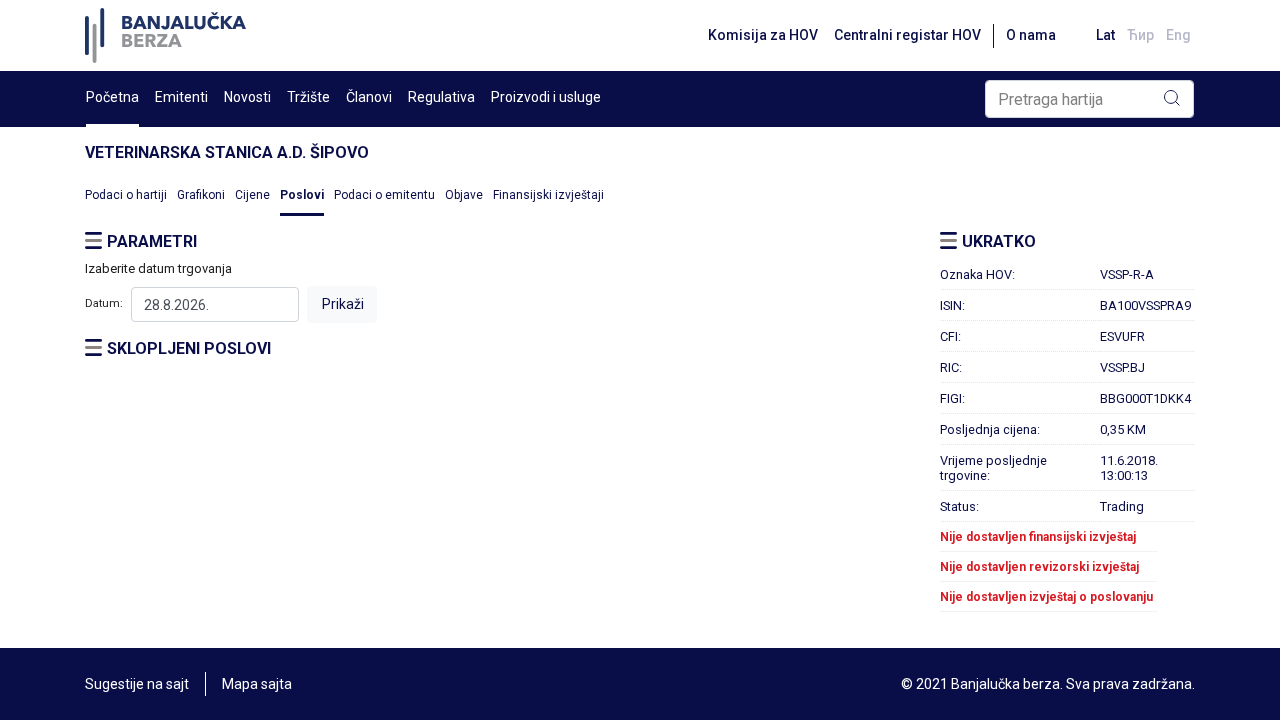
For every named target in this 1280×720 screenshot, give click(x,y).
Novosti (247, 97)
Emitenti (181, 97)
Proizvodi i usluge (546, 97)
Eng (1178, 35)
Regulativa (441, 97)
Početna (112, 97)
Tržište (308, 97)
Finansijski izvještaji (548, 195)
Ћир (1140, 35)
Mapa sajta (257, 684)
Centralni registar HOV (907, 35)
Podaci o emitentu (384, 195)
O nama (1031, 35)
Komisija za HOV (763, 35)
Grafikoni (201, 195)
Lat (1105, 35)
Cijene (252, 195)
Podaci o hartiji (126, 195)
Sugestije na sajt (137, 684)
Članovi (369, 97)
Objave (464, 195)
